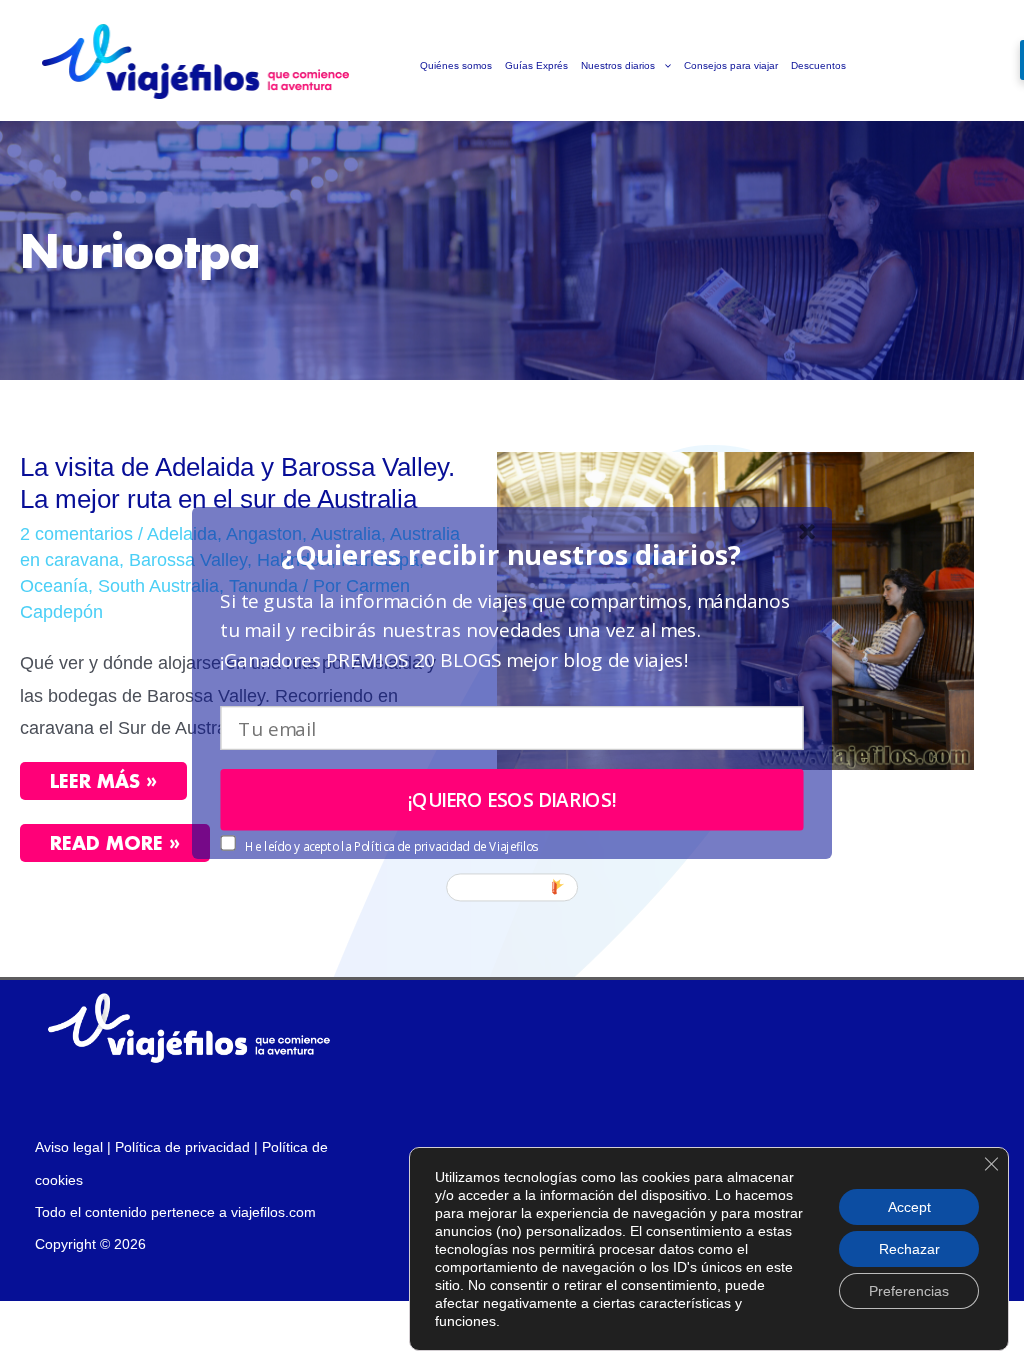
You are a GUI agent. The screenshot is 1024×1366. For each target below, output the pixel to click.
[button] (511, 554)
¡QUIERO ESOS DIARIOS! (512, 800)
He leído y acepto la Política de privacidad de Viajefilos (391, 846)
